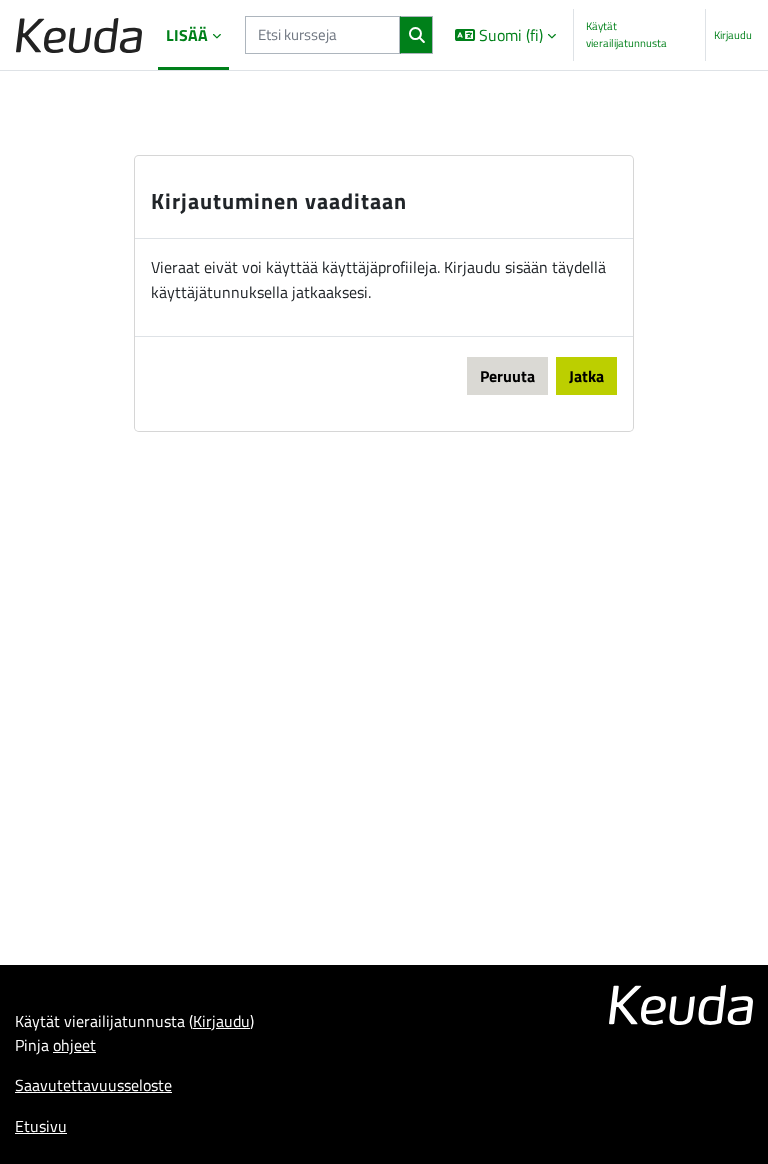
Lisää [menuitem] (187, 35)
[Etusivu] (79, 35)
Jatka (586, 376)
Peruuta (507, 376)
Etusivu (41, 1126)
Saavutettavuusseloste (93, 1085)
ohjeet (74, 1045)
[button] (504, 35)
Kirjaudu (733, 35)
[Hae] (416, 35)
